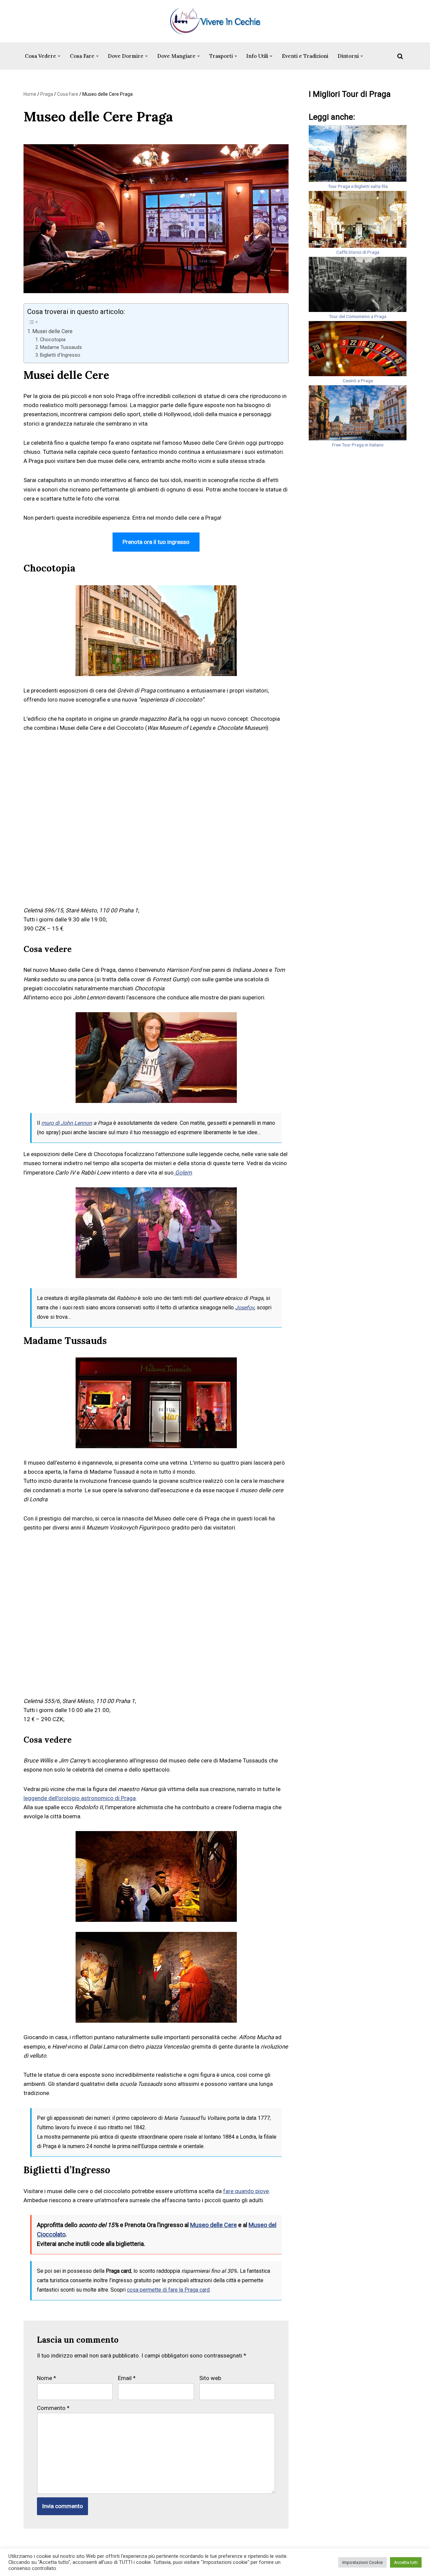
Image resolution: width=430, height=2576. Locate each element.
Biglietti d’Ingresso (60, 355)
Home (30, 94)
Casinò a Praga (358, 381)
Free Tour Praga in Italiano (358, 445)
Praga (47, 94)
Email (127, 2378)
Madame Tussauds (61, 347)
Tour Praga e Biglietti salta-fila (358, 186)
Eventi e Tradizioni (305, 56)
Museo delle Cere (213, 2225)
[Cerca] (400, 56)
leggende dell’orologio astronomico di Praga (80, 1798)
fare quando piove (246, 2191)
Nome (47, 2378)
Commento (53, 2408)
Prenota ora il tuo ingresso (156, 542)
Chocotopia (53, 340)
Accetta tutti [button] (406, 2562)
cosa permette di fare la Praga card (168, 2290)
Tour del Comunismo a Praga (358, 316)
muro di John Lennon (67, 1123)
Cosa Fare (68, 94)
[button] (59, 56)
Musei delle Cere (52, 331)
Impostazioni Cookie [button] (362, 2562)
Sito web (210, 2378)
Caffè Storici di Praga (358, 252)
